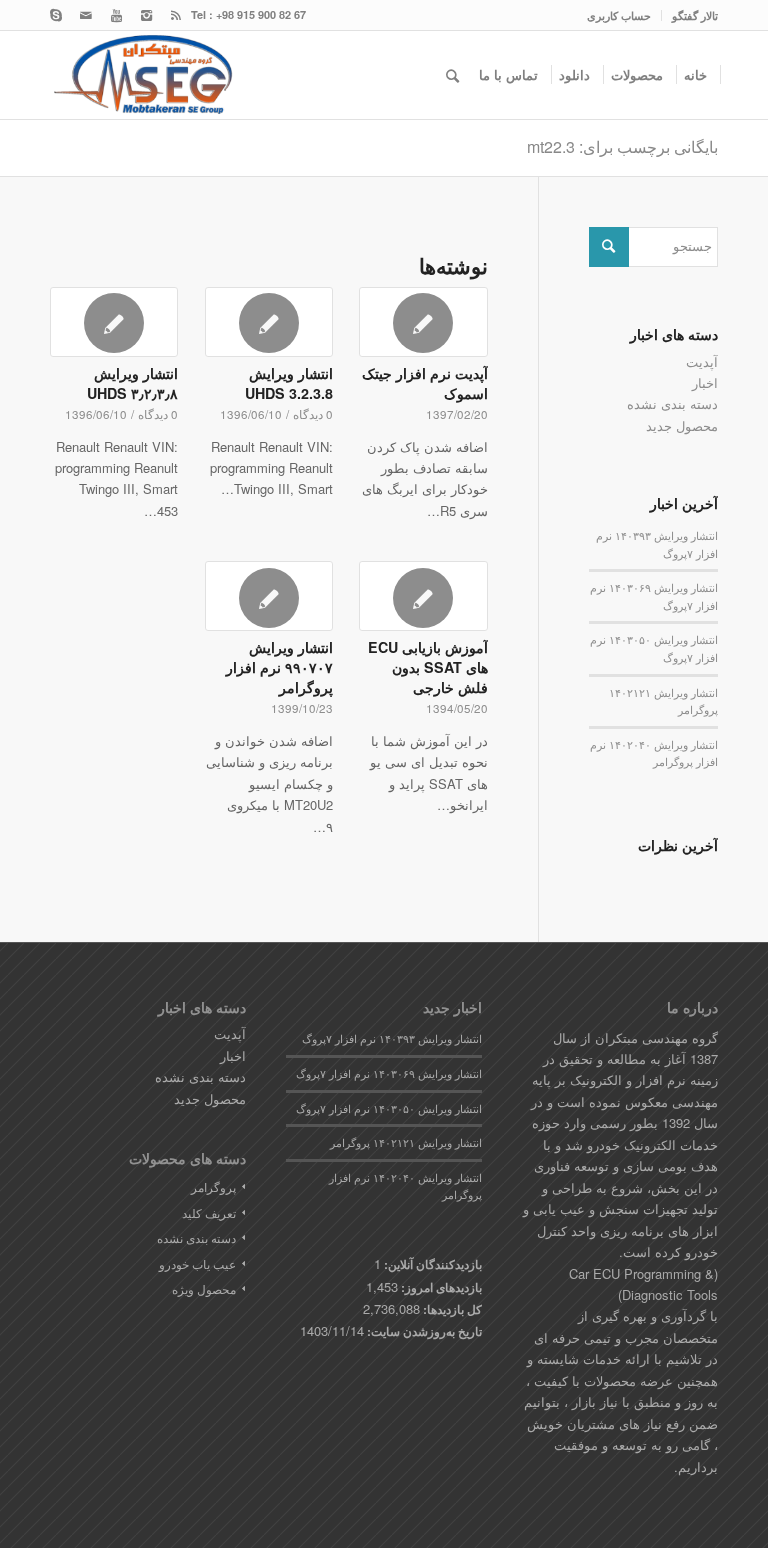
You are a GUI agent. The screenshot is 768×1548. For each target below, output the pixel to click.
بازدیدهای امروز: (440, 1287)
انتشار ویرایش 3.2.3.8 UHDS (289, 383)
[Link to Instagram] (146, 15)
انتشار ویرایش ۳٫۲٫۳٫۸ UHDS (132, 383)
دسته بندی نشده (196, 1237)
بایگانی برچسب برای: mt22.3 (622, 146)
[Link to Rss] (176, 15)
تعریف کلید (209, 1212)
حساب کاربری (619, 15)
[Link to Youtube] (116, 15)
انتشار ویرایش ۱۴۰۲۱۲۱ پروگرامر (406, 1142)
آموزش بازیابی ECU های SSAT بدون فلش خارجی (428, 667)
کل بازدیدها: (451, 1309)
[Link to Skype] (56, 15)
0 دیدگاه (313, 414)
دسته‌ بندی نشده (672, 403)
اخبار (705, 382)
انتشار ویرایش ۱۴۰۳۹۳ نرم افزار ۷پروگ (392, 1038)
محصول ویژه (204, 1288)
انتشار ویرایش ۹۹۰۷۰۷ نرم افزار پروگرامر (279, 667)
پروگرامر (213, 1186)
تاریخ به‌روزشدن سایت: (423, 1331)
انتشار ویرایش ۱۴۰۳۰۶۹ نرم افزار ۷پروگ (389, 1073)
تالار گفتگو (695, 15)
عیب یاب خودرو (197, 1263)
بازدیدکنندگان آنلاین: (431, 1264)
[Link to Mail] (86, 15)
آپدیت (702, 361)
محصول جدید (682, 425)
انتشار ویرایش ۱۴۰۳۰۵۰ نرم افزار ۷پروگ (389, 1108)
